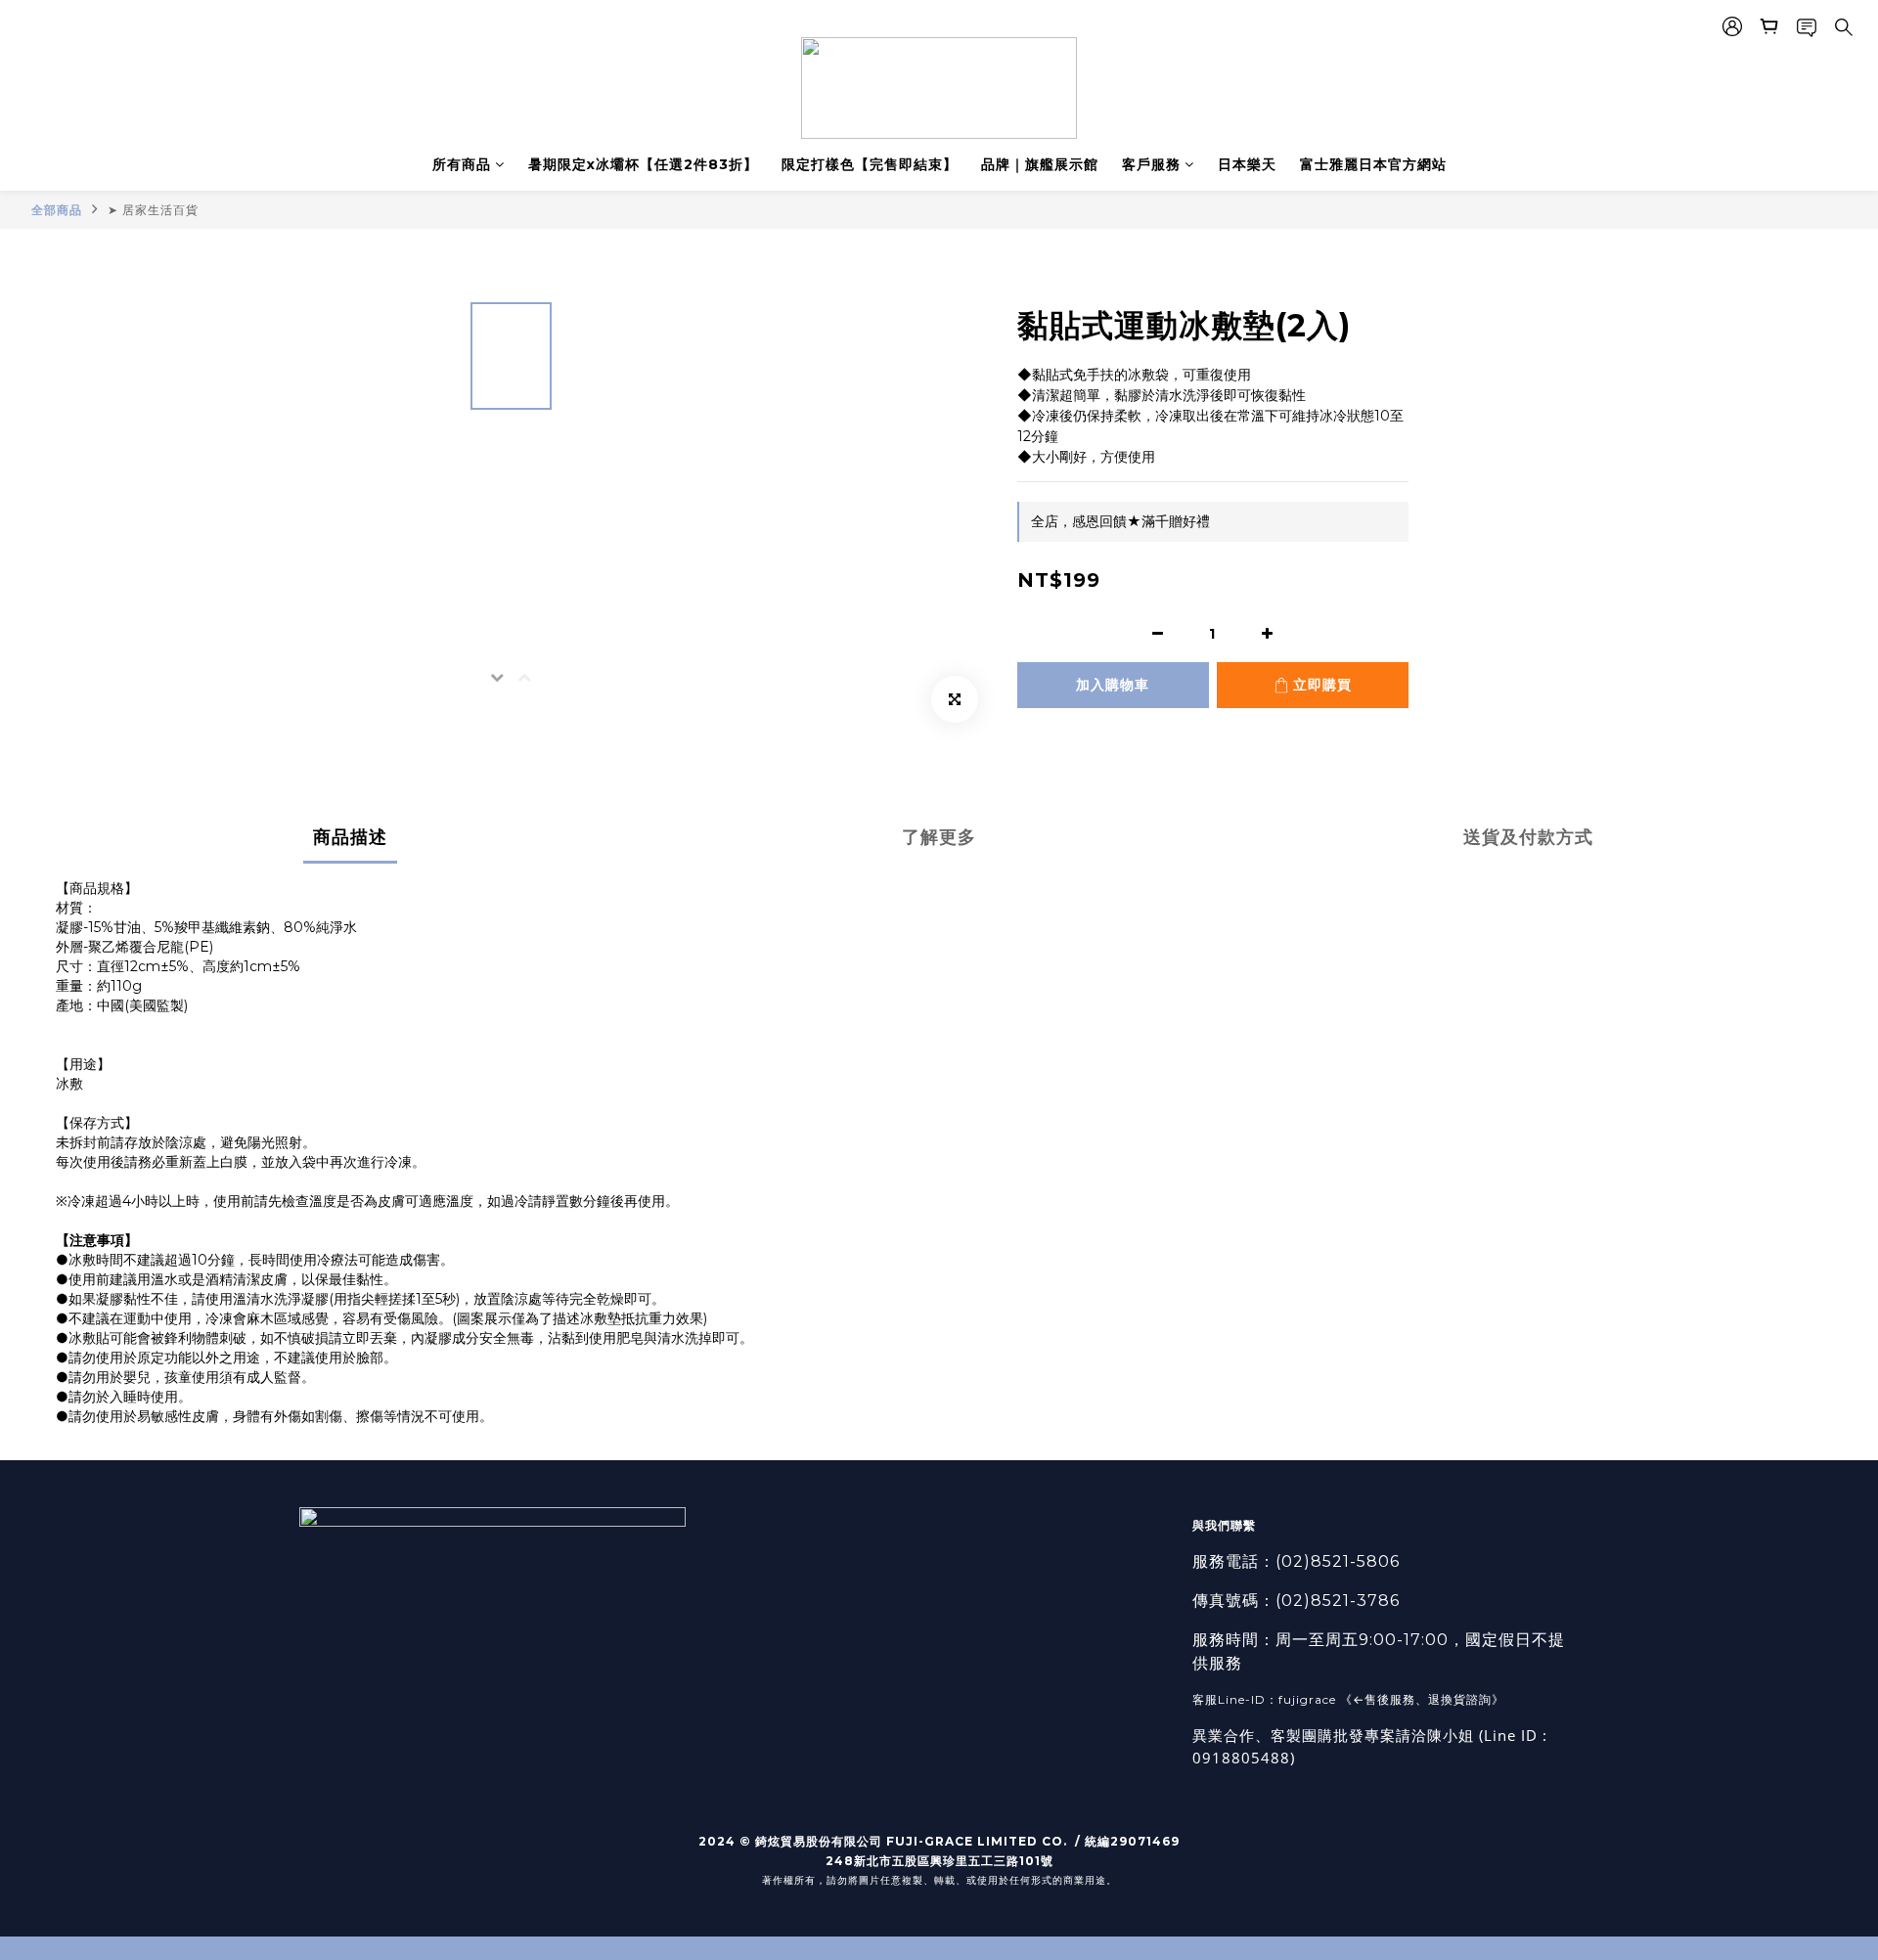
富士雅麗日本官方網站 (1373, 164)
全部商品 (57, 210)
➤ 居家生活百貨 (153, 210)
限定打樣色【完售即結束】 (870, 164)
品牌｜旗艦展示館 (1040, 164)
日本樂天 (1247, 164)
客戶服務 (1151, 164)
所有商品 (462, 164)
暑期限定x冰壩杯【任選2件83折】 (643, 164)
